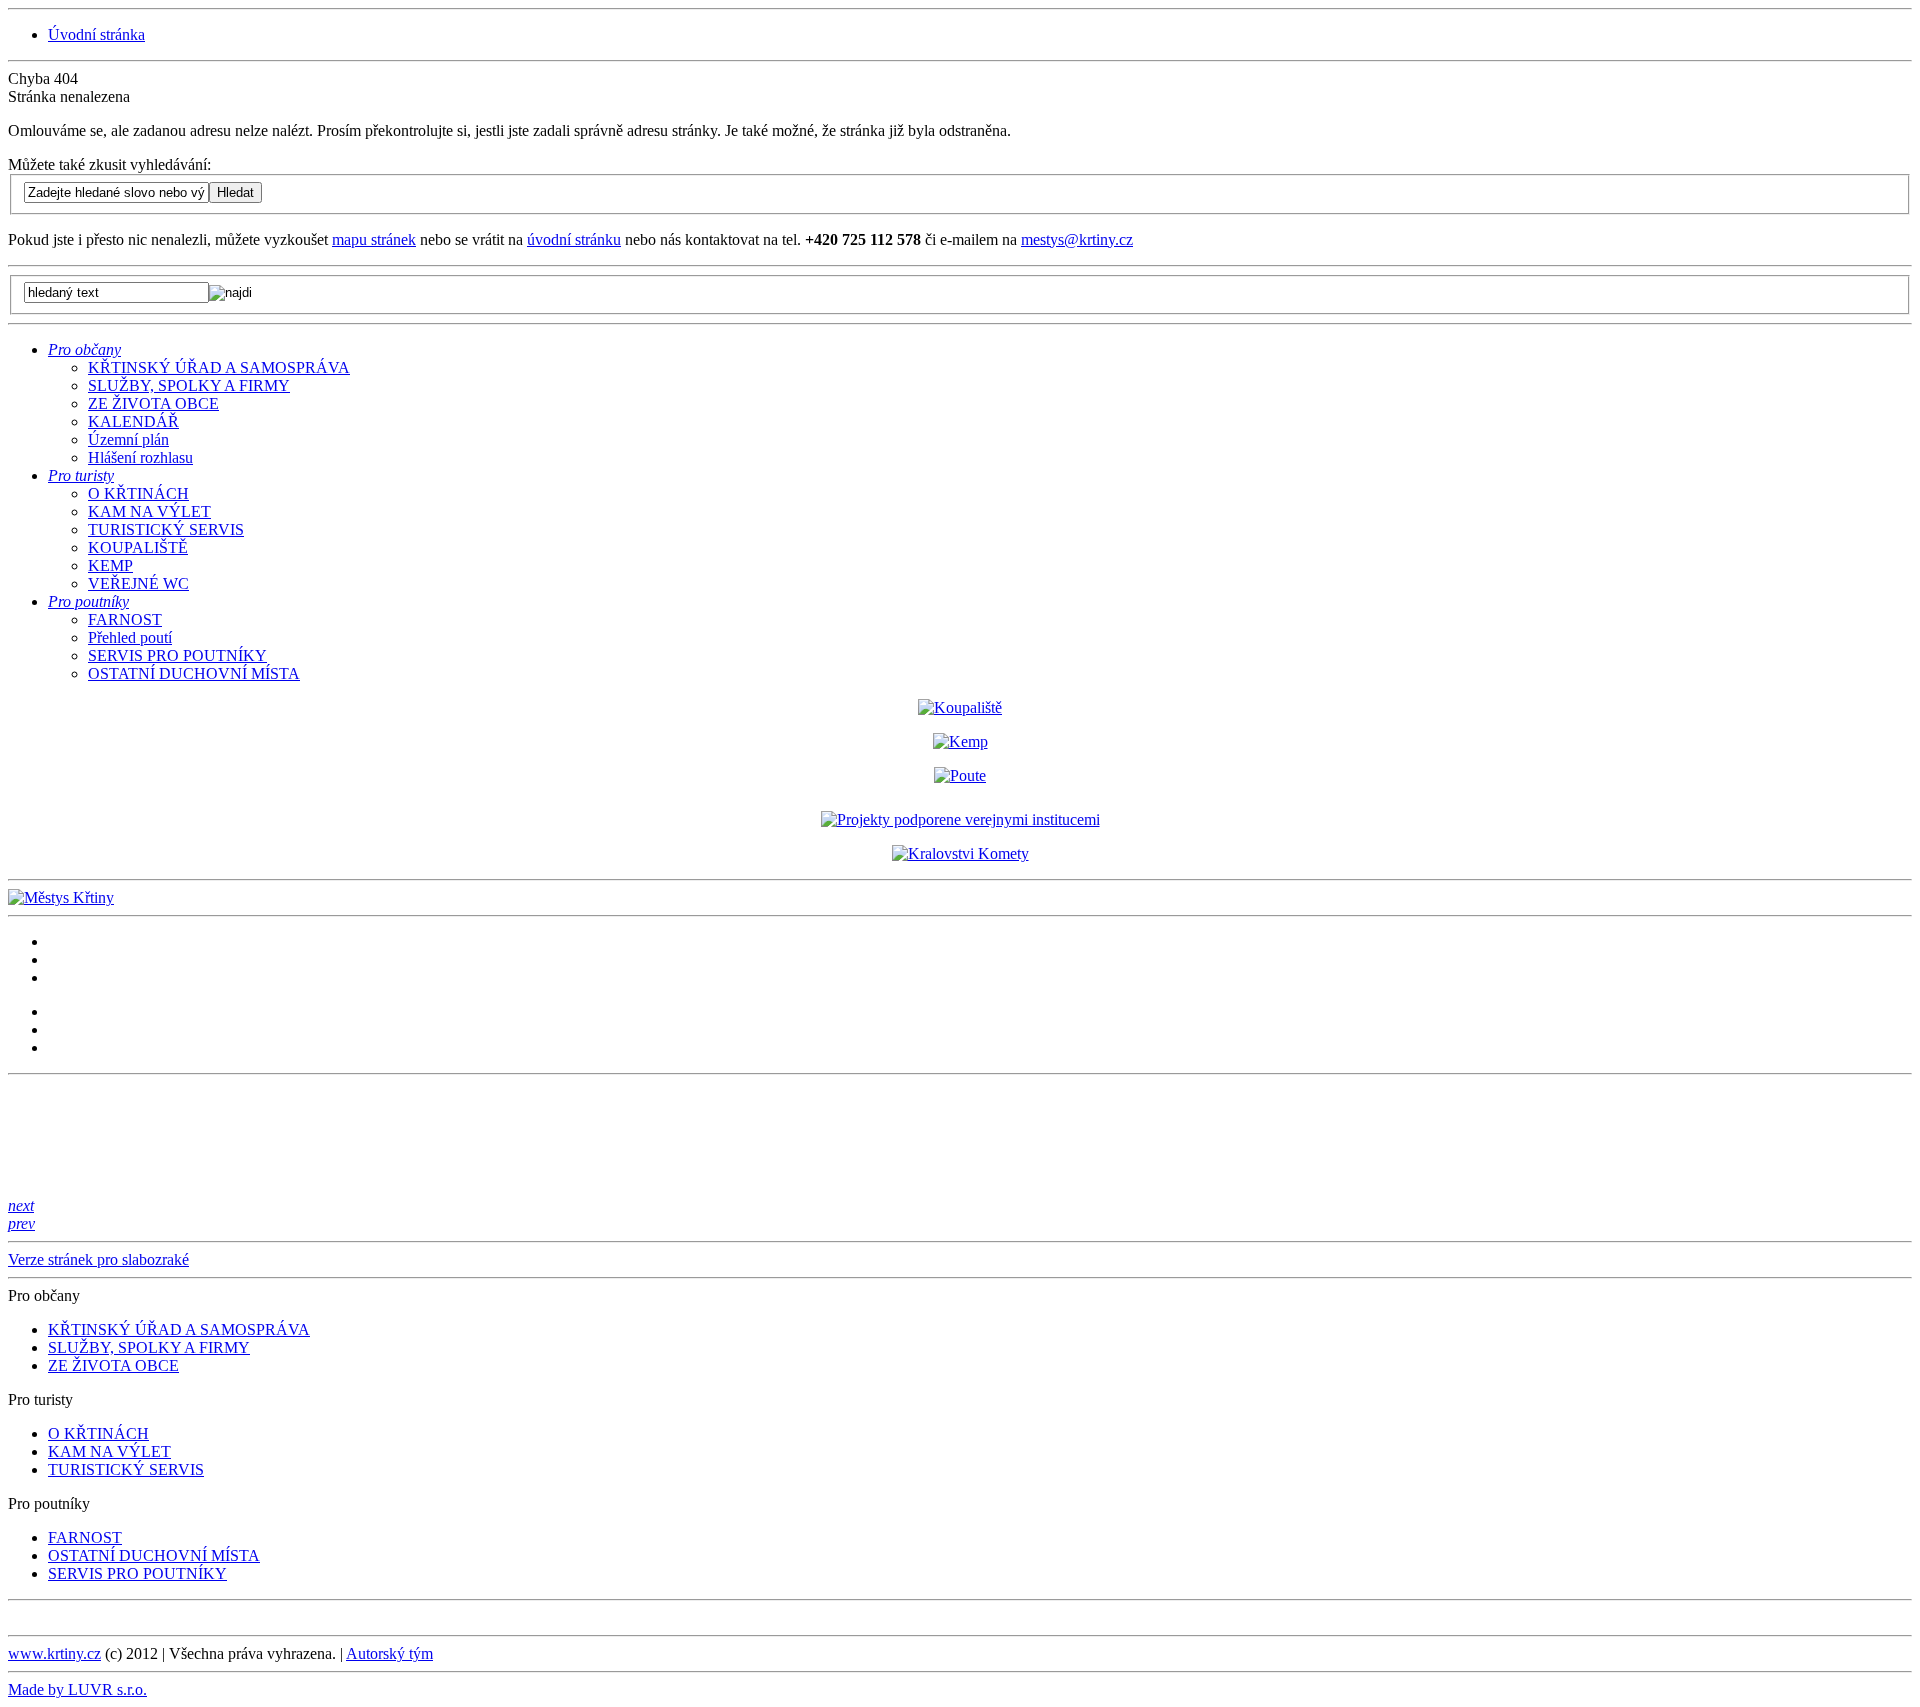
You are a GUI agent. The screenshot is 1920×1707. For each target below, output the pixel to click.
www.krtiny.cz (54, 1653)
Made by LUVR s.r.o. (77, 1689)
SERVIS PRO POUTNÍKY (177, 655)
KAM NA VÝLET (149, 511)
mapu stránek (374, 239)
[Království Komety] (960, 853)
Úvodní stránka (96, 34)
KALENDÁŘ (133, 421)
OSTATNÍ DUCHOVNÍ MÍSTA (194, 673)
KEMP (110, 565)
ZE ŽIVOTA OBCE (153, 403)
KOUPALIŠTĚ (138, 547)
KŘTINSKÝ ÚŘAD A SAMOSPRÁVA (219, 367)
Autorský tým (389, 1653)
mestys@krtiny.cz (1077, 239)
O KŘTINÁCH (138, 493)
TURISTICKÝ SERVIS (166, 529)
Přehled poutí (130, 637)
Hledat (235, 192)
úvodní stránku (574, 239)
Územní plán (128, 439)
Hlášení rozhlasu (140, 457)
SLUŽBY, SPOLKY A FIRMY (189, 385)
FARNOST (125, 619)
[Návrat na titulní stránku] (61, 897)
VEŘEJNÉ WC (138, 583)
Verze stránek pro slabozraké (98, 1259)
